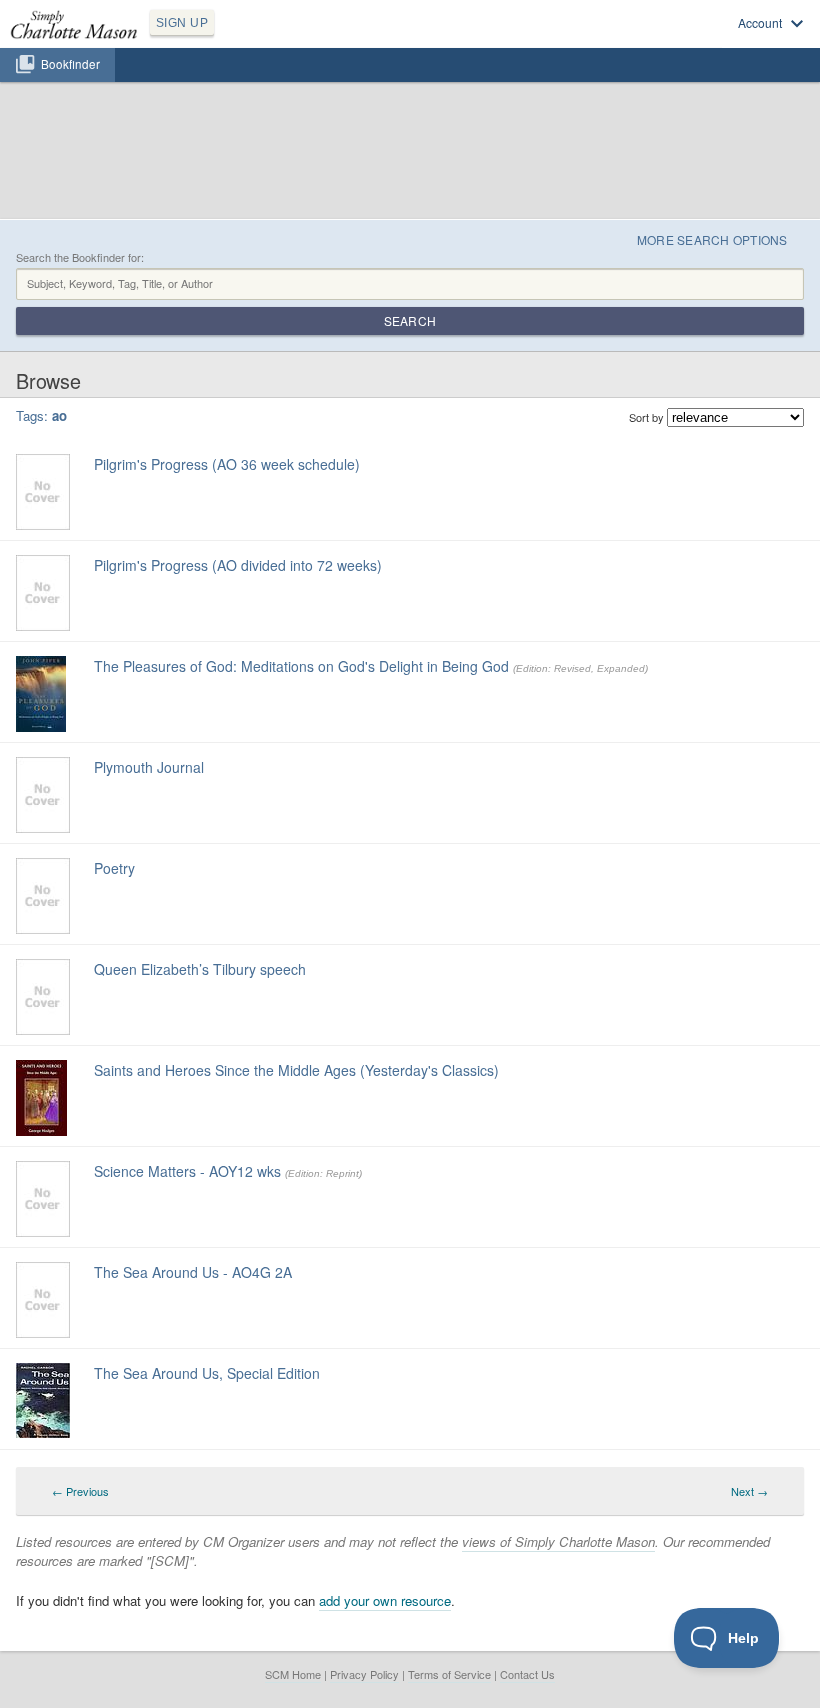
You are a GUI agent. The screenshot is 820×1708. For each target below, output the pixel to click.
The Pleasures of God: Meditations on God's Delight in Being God (301, 666)
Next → (749, 1491)
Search (410, 320)
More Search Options (712, 239)
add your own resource (385, 1600)
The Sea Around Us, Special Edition (207, 1373)
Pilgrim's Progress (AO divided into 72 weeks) (238, 565)
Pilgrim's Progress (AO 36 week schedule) (227, 464)
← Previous (80, 1491)
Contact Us (527, 1674)
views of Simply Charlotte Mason (558, 1541)
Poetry (114, 868)
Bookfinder (70, 64)
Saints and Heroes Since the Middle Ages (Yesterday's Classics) (296, 1070)
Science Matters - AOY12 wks (187, 1171)
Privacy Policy (364, 1674)
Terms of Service (449, 1674)
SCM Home (293, 1674)
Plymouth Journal (149, 767)
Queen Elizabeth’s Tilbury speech (200, 969)
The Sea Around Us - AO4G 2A (193, 1272)
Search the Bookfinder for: (80, 257)
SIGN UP (182, 23)
